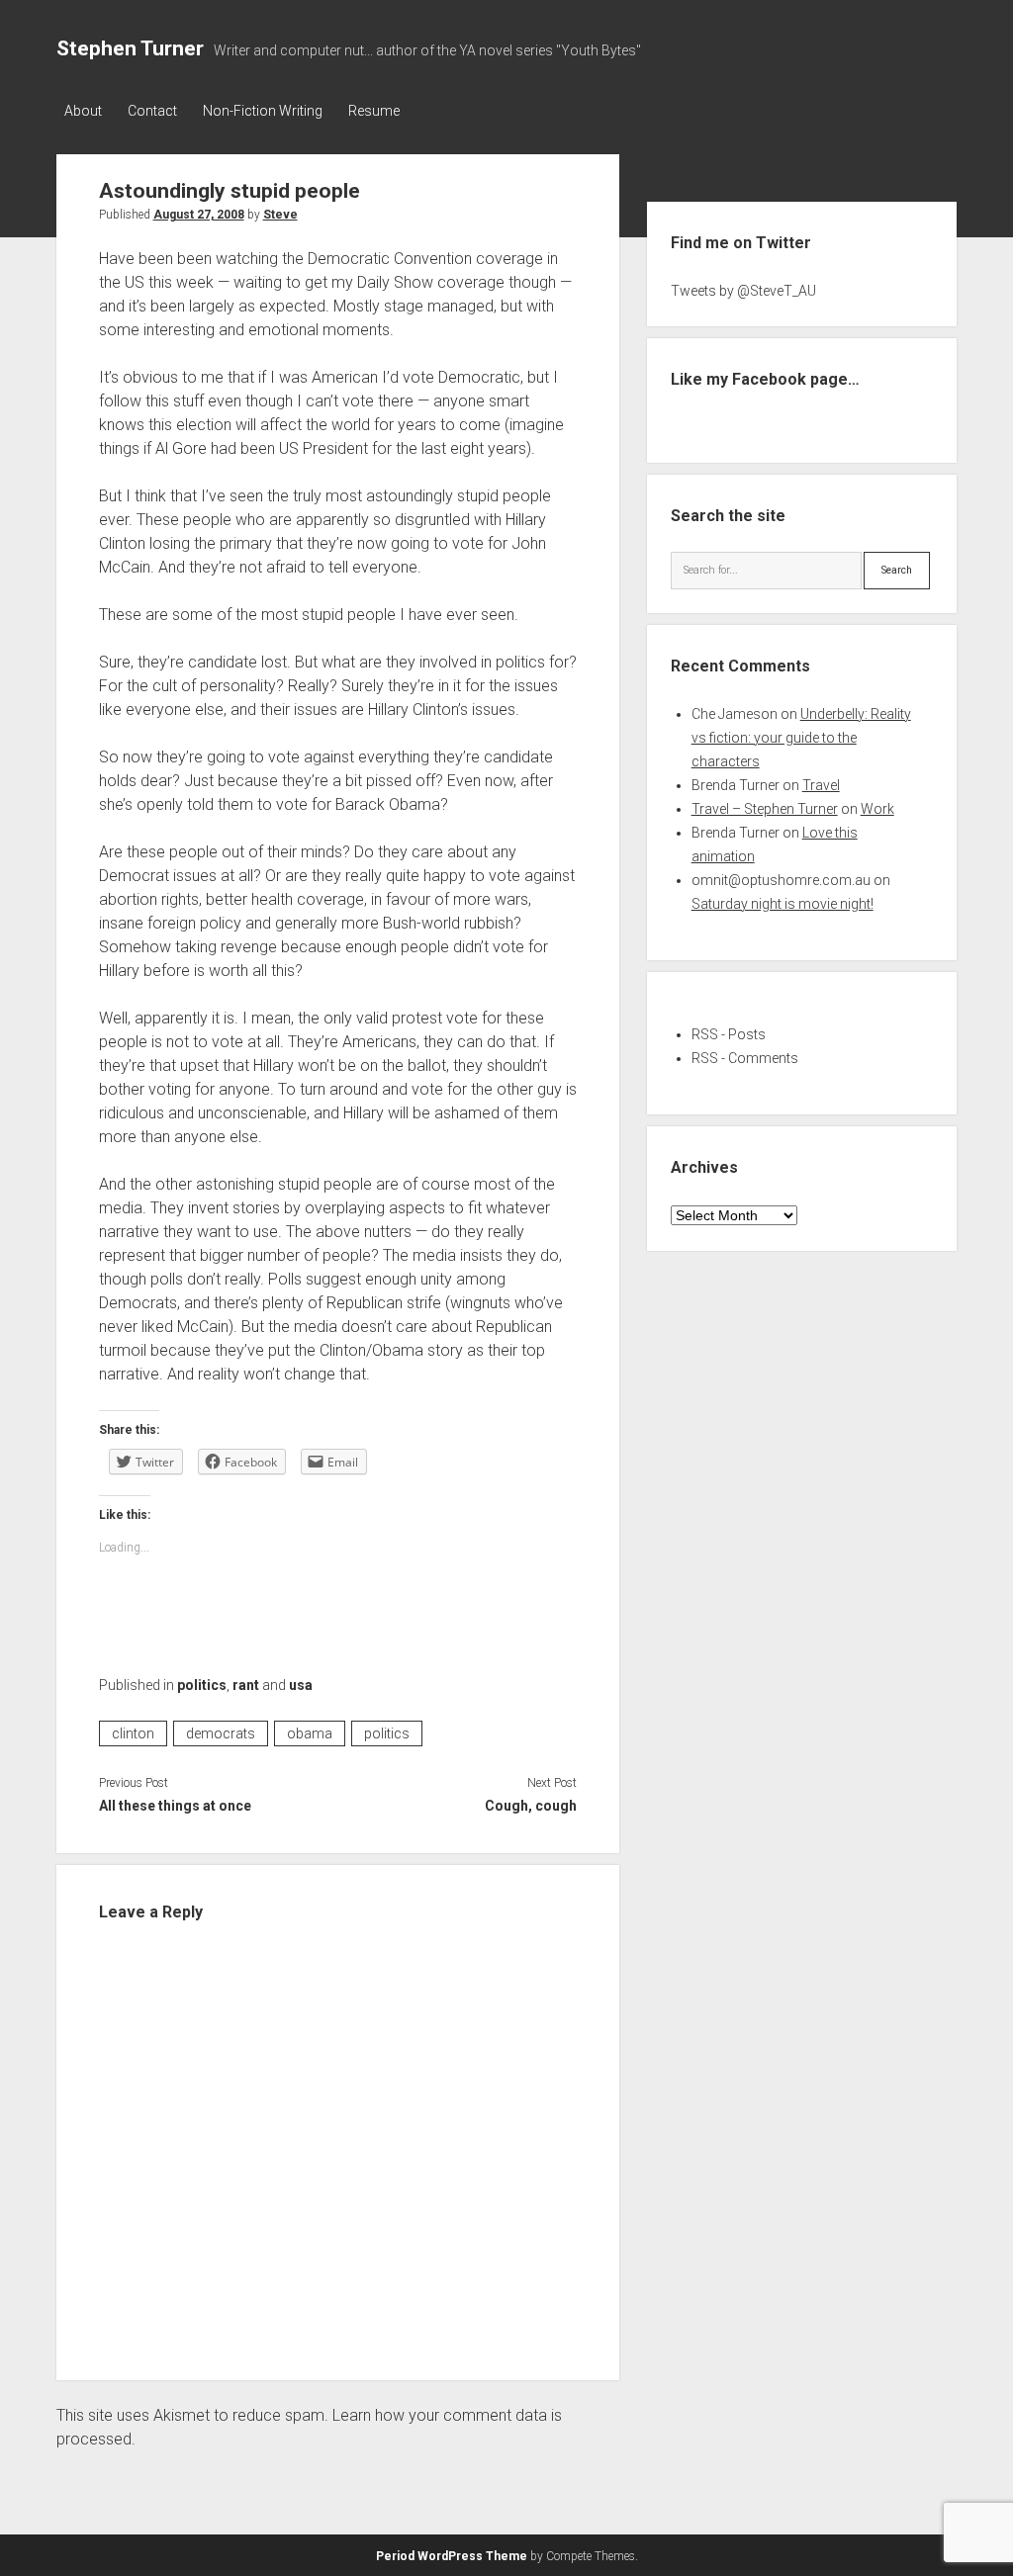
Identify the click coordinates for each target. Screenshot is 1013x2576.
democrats (221, 1733)
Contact (152, 111)
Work (877, 809)
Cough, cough (531, 1806)
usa (301, 1685)
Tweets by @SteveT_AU (743, 291)
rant (246, 1685)
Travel (821, 785)
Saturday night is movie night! (783, 904)
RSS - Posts (729, 1034)
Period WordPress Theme (452, 2556)
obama (310, 1733)
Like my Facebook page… (765, 379)
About (83, 111)
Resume (374, 111)
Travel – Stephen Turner (765, 809)
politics (202, 1685)
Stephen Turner (130, 48)
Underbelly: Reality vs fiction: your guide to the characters (801, 738)
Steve (280, 215)
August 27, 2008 (199, 215)
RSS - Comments (745, 1058)
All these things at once (175, 1806)
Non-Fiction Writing (263, 111)
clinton (133, 1733)
